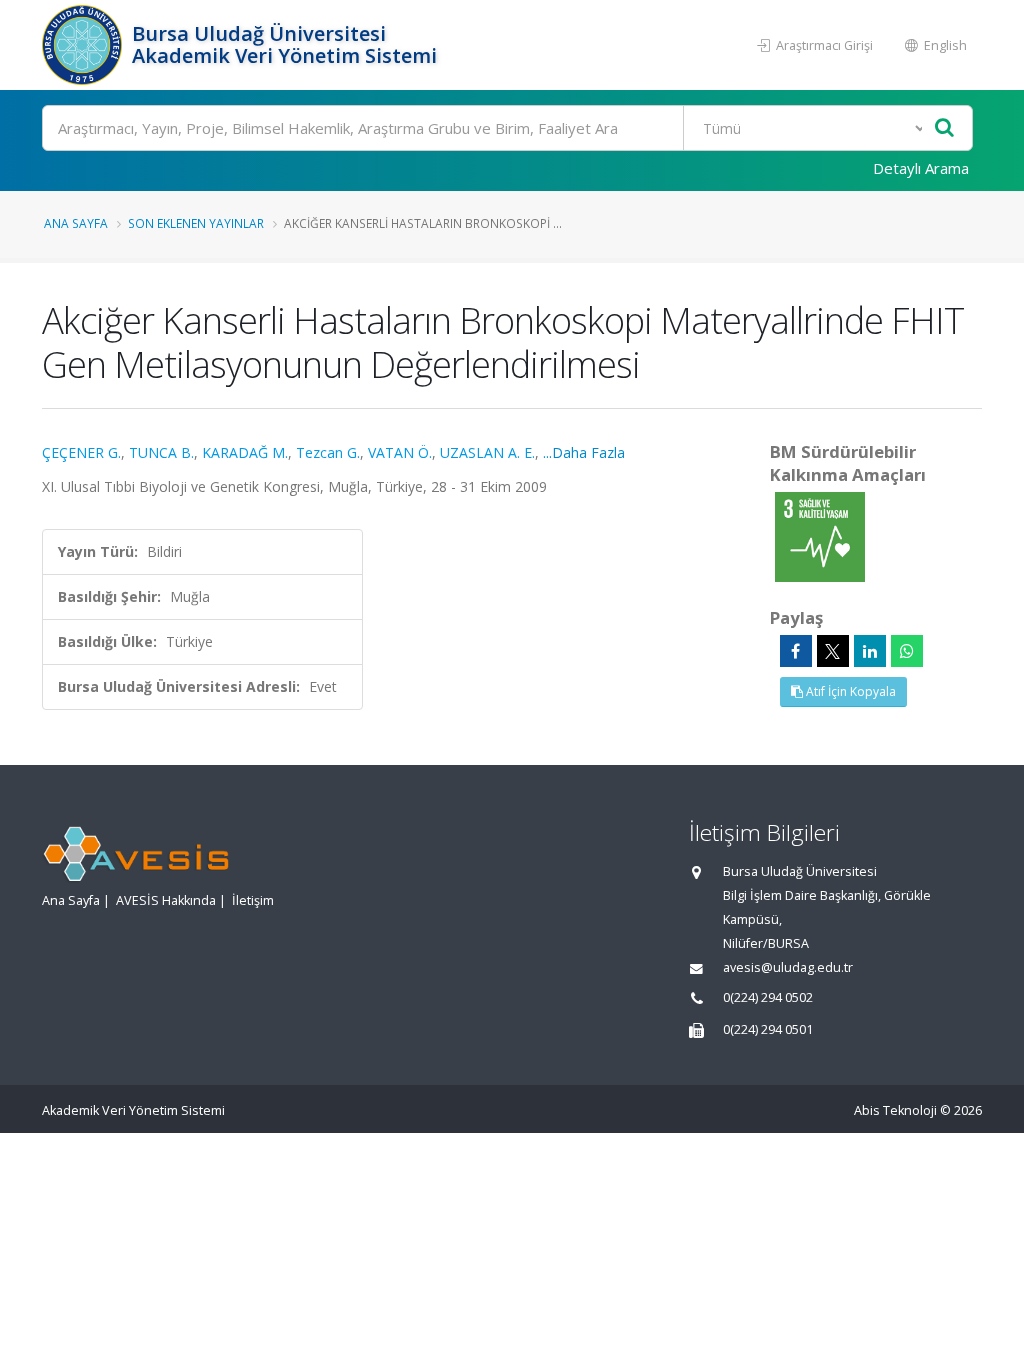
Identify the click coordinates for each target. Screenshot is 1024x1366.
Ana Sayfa (76, 223)
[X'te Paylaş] (833, 651)
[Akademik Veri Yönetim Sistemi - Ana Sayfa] (84, 45)
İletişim (253, 900)
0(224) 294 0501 (768, 1029)
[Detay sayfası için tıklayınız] (820, 535)
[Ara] (944, 128)
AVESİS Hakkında (166, 900)
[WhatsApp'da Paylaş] (907, 651)
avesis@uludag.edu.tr (788, 967)
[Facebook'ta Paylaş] (796, 651)
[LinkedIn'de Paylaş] (870, 651)
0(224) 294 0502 (768, 997)
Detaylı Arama (921, 168)
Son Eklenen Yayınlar (196, 223)
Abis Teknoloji (895, 1110)
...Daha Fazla (584, 452)
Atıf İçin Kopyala (849, 691)
